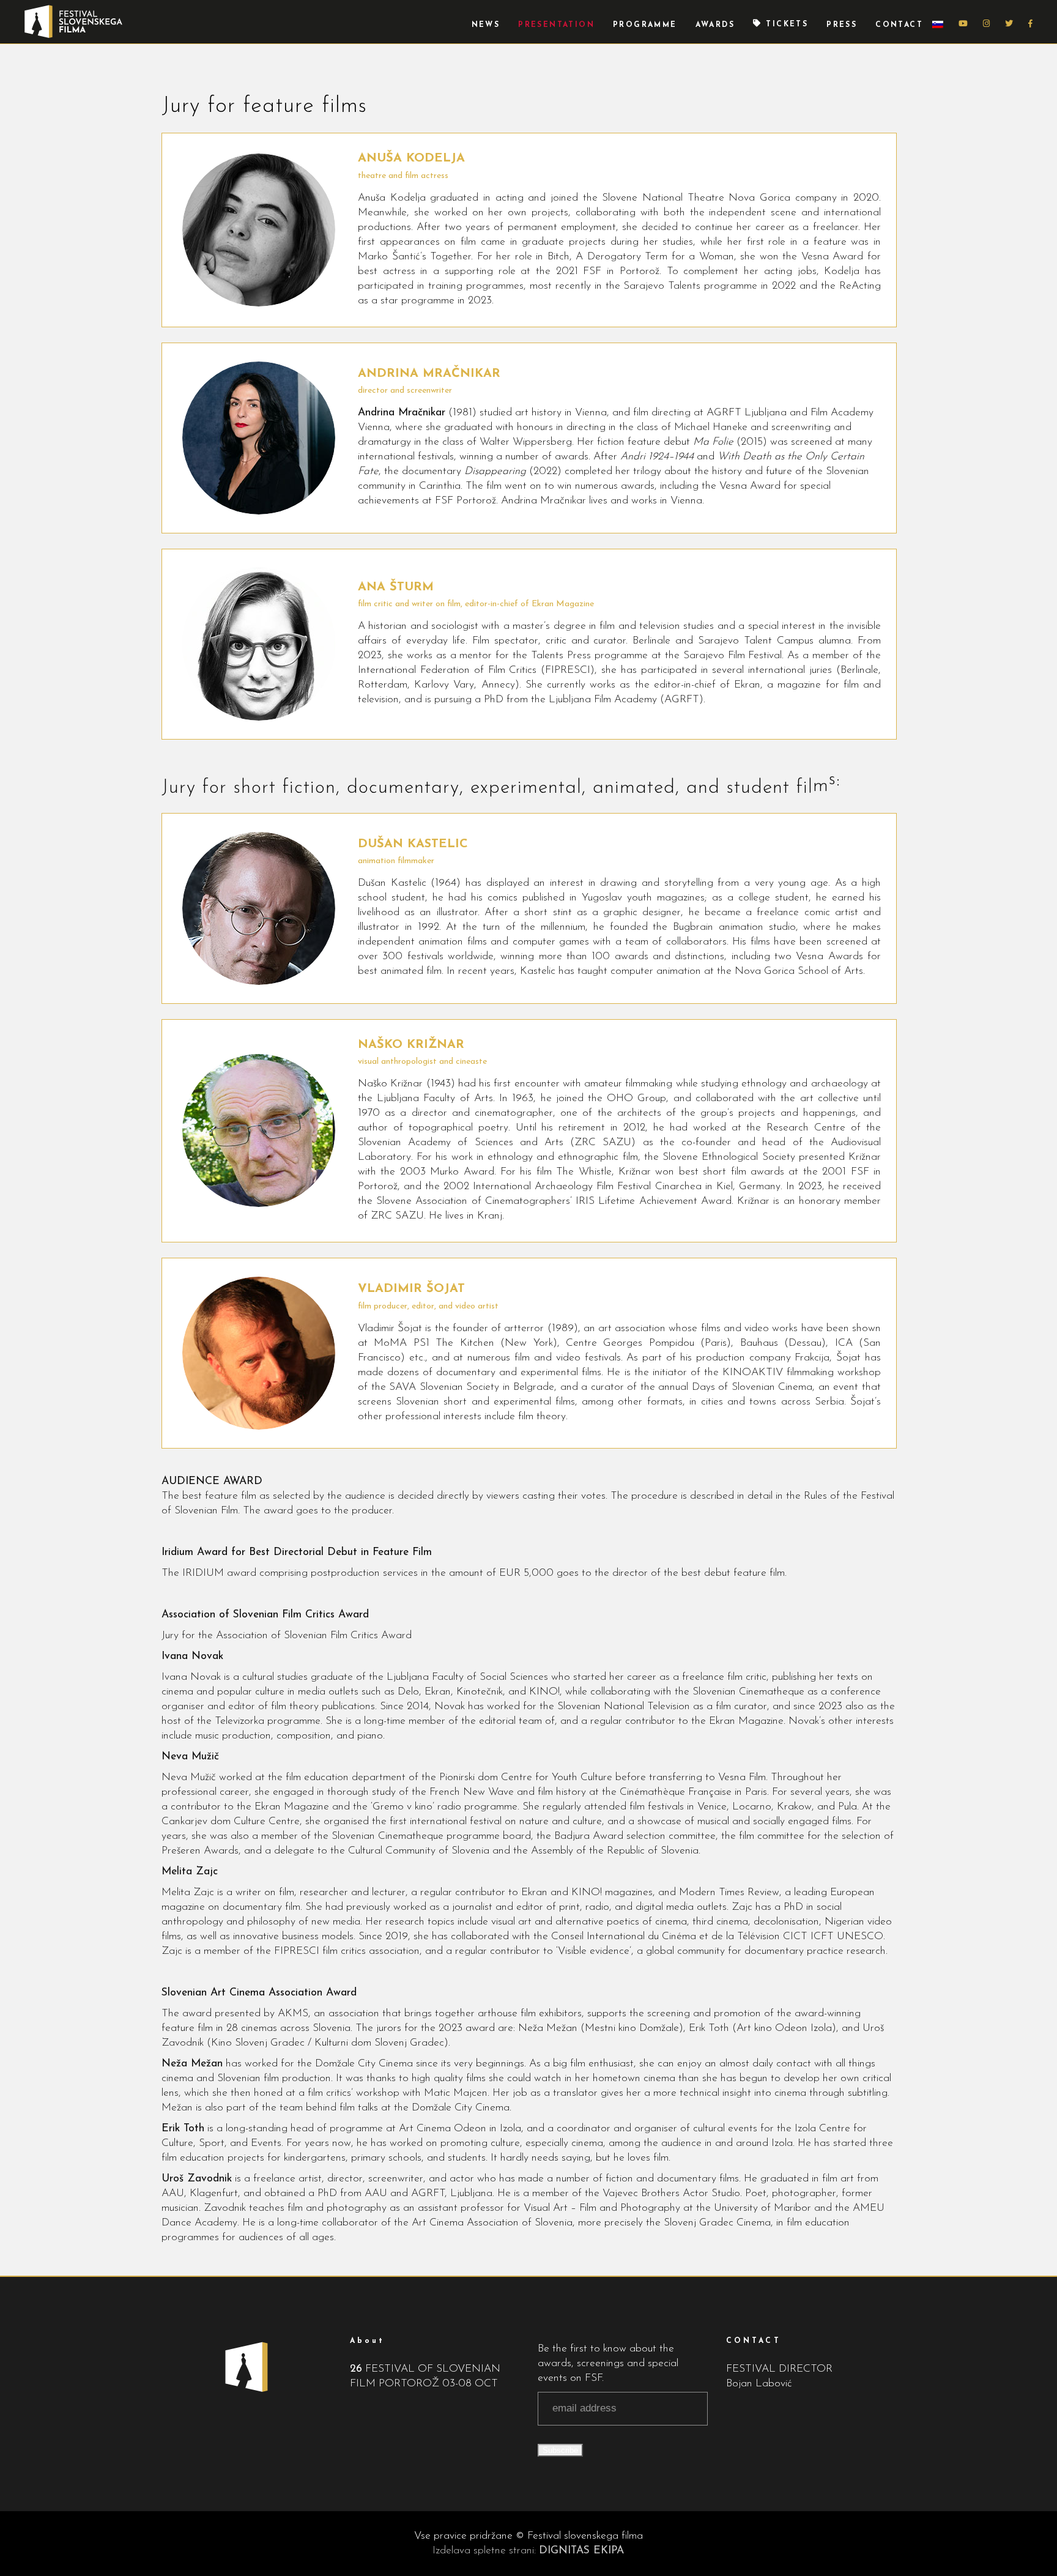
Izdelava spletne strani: (528, 2551)
